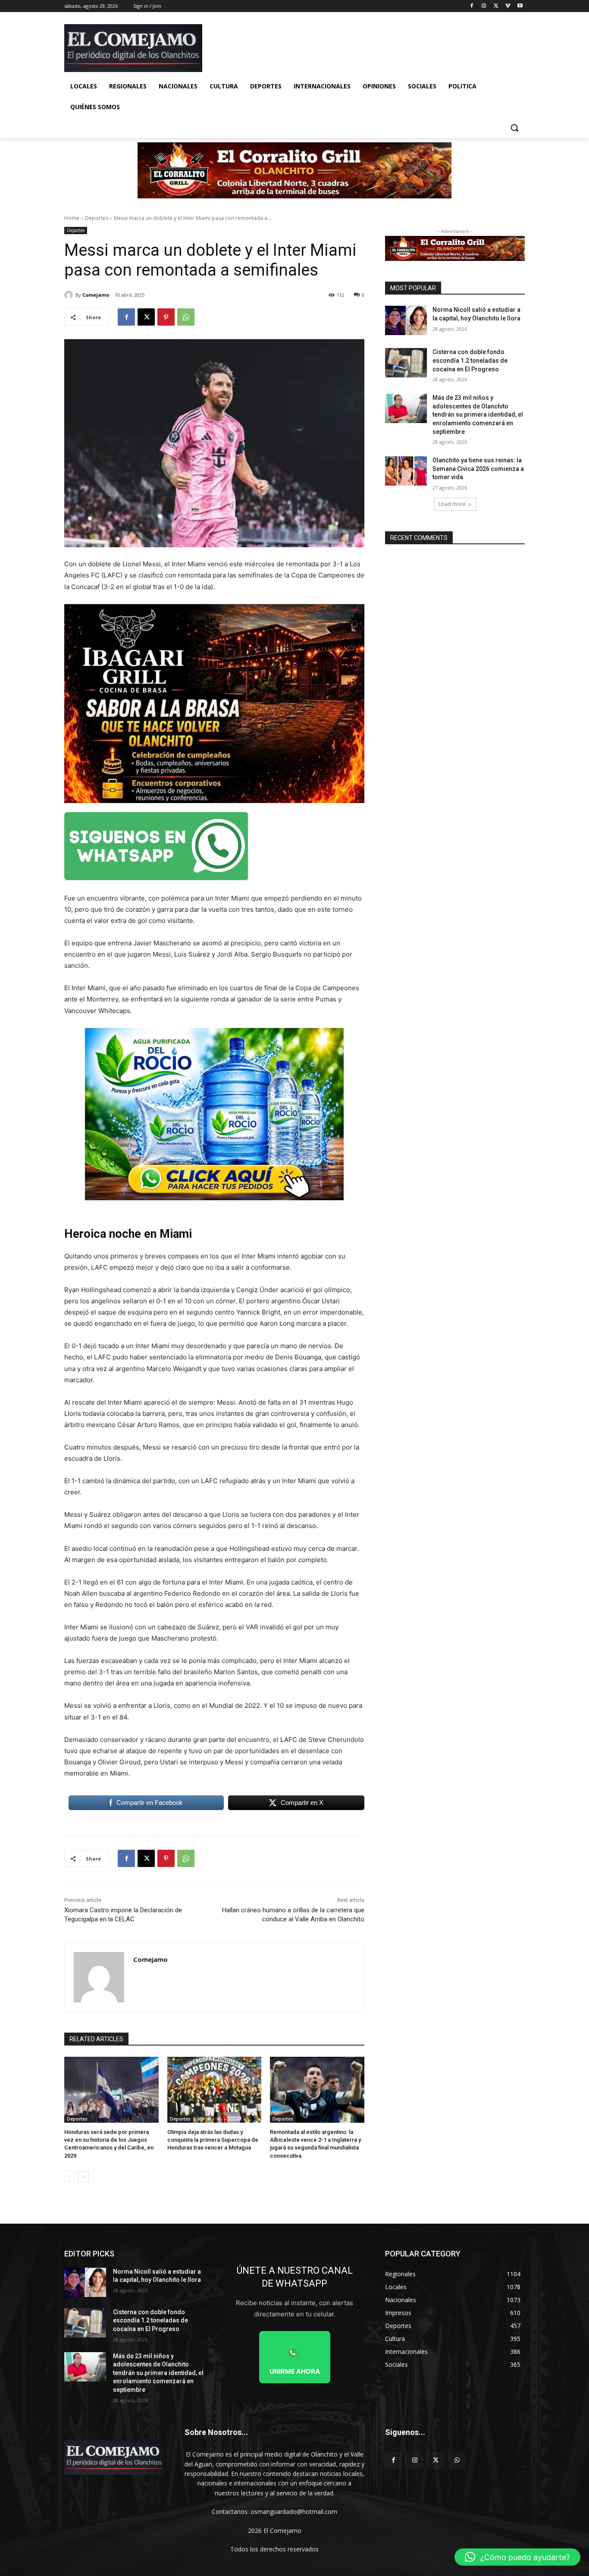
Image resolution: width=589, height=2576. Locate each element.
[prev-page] (70, 2177)
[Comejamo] (70, 295)
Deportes (97, 218)
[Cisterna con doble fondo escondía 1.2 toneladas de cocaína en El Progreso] (406, 363)
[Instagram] (484, 6)
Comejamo (96, 295)
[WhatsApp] (186, 317)
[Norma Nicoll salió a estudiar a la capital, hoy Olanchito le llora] (406, 320)
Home (72, 218)
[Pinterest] (166, 317)
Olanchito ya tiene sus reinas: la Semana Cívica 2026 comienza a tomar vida (478, 469)
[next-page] (83, 2177)
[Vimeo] (508, 6)
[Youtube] (520, 6)
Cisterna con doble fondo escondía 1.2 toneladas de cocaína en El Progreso (470, 360)
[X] (496, 6)
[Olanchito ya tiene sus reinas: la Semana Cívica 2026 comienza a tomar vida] (406, 471)
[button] (514, 128)
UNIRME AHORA (295, 2371)
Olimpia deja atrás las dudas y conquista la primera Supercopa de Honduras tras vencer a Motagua (213, 2140)
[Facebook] (472, 6)
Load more (452, 504)
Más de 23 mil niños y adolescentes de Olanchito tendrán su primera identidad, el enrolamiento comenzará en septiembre (478, 414)
